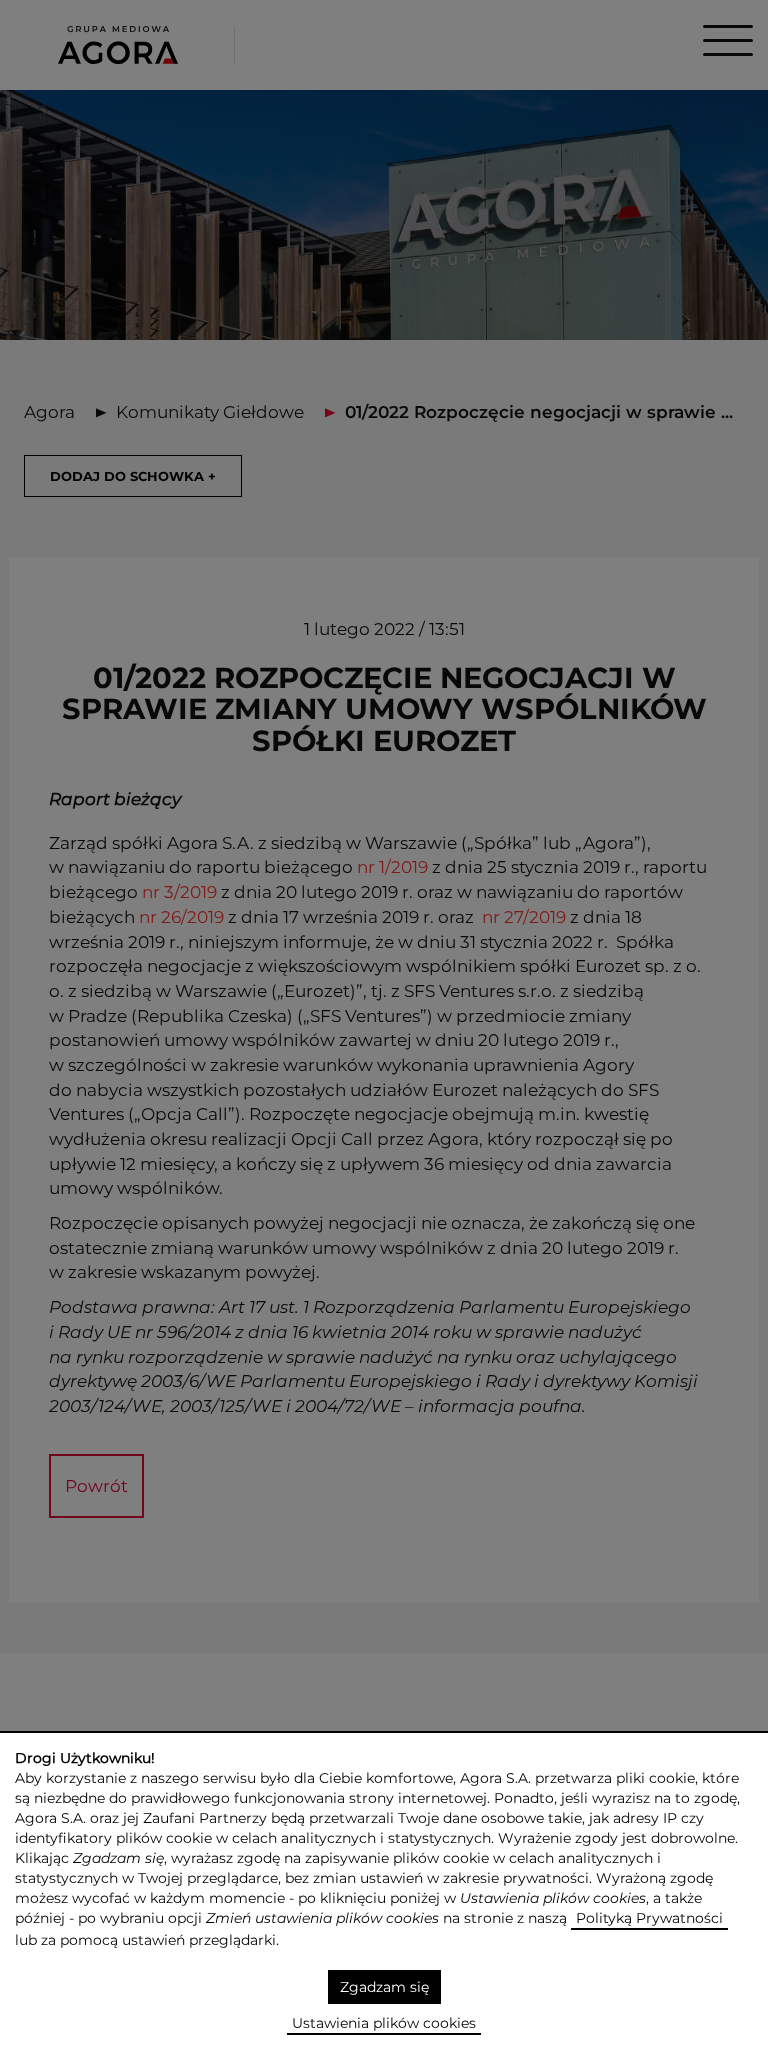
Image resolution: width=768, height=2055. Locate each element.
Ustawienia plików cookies (384, 2023)
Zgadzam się (384, 1987)
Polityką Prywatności (649, 1918)
